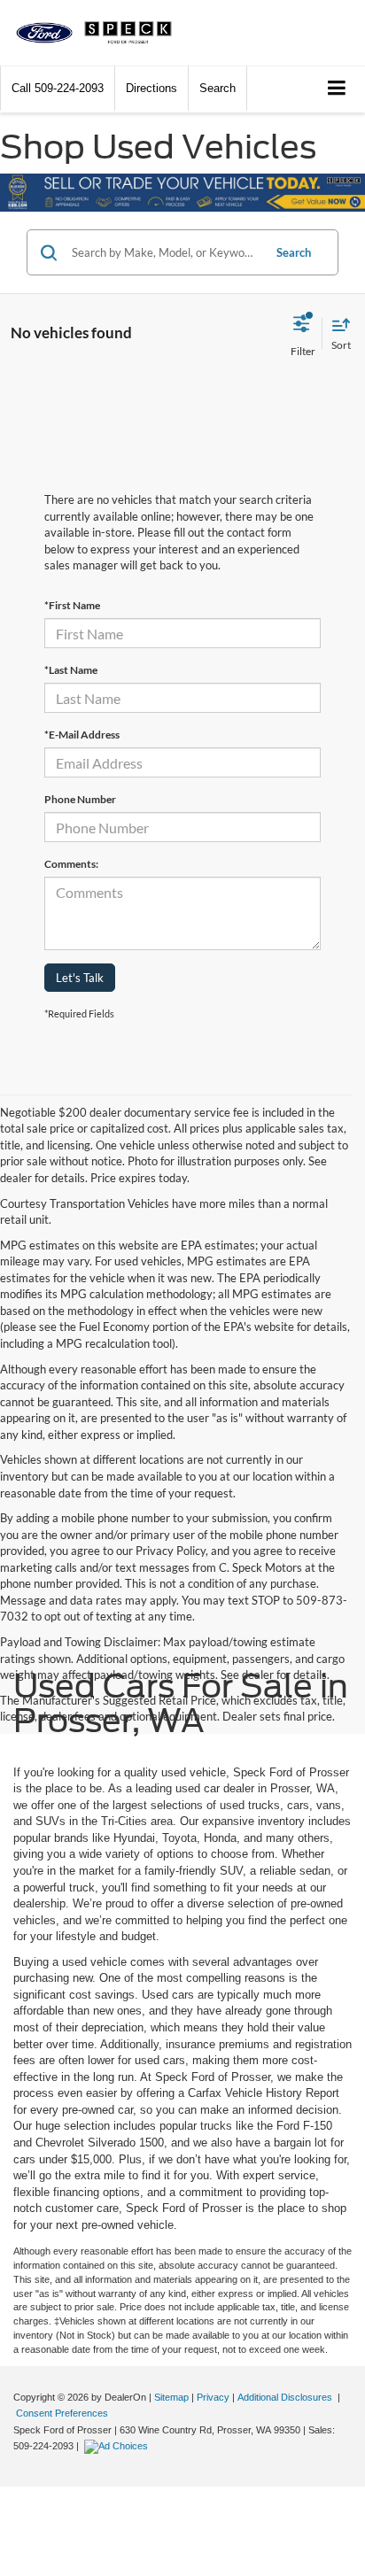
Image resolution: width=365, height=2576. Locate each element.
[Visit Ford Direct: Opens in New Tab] (118, 2446)
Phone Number (80, 799)
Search (294, 252)
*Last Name (71, 670)
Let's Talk (80, 978)
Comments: (71, 864)
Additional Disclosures (286, 2397)
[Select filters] (303, 333)
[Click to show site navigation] (337, 89)
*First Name (72, 605)
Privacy (213, 2397)
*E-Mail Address (82, 735)
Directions (151, 88)
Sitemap (171, 2397)
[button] (58, 88)
